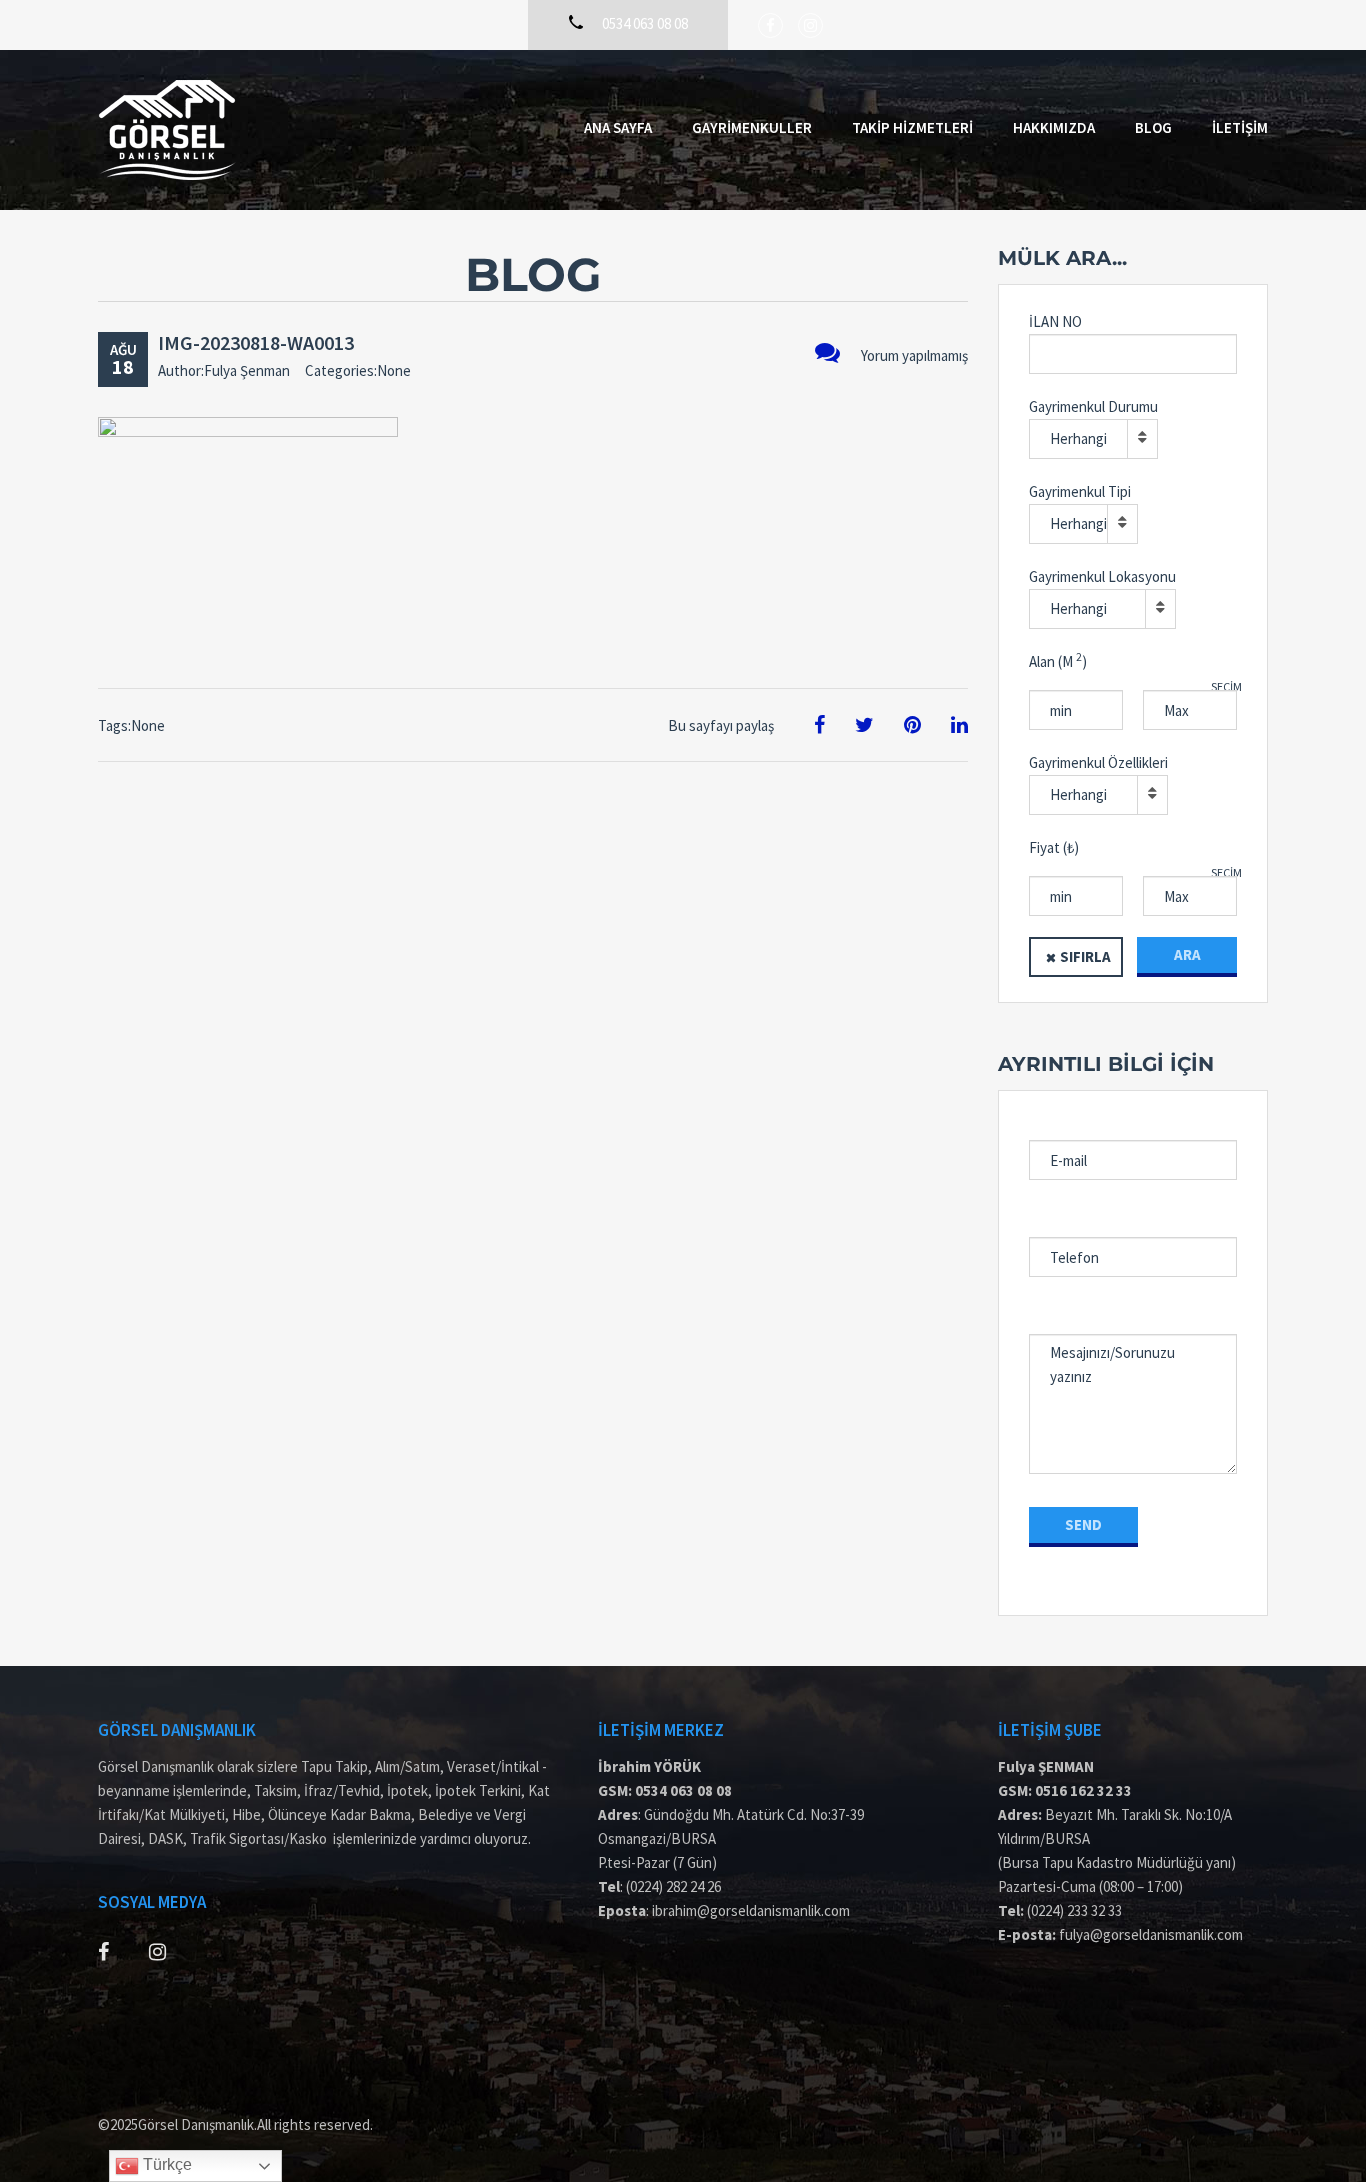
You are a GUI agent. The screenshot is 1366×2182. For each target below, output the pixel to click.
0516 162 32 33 (1083, 1790)
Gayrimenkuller (752, 127)
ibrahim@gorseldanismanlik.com (751, 1910)
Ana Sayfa (618, 127)
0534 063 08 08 (683, 1790)
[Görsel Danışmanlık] (167, 130)
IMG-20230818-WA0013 (256, 342)
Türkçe (165, 2164)
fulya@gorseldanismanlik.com (1151, 1934)
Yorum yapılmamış (914, 355)
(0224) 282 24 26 (673, 1886)
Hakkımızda (1054, 127)
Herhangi (1078, 438)
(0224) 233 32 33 (1074, 1910)
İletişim (1240, 127)
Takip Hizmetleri (912, 127)
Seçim (1226, 686)
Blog (1153, 127)
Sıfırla (1085, 956)
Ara (1187, 954)
